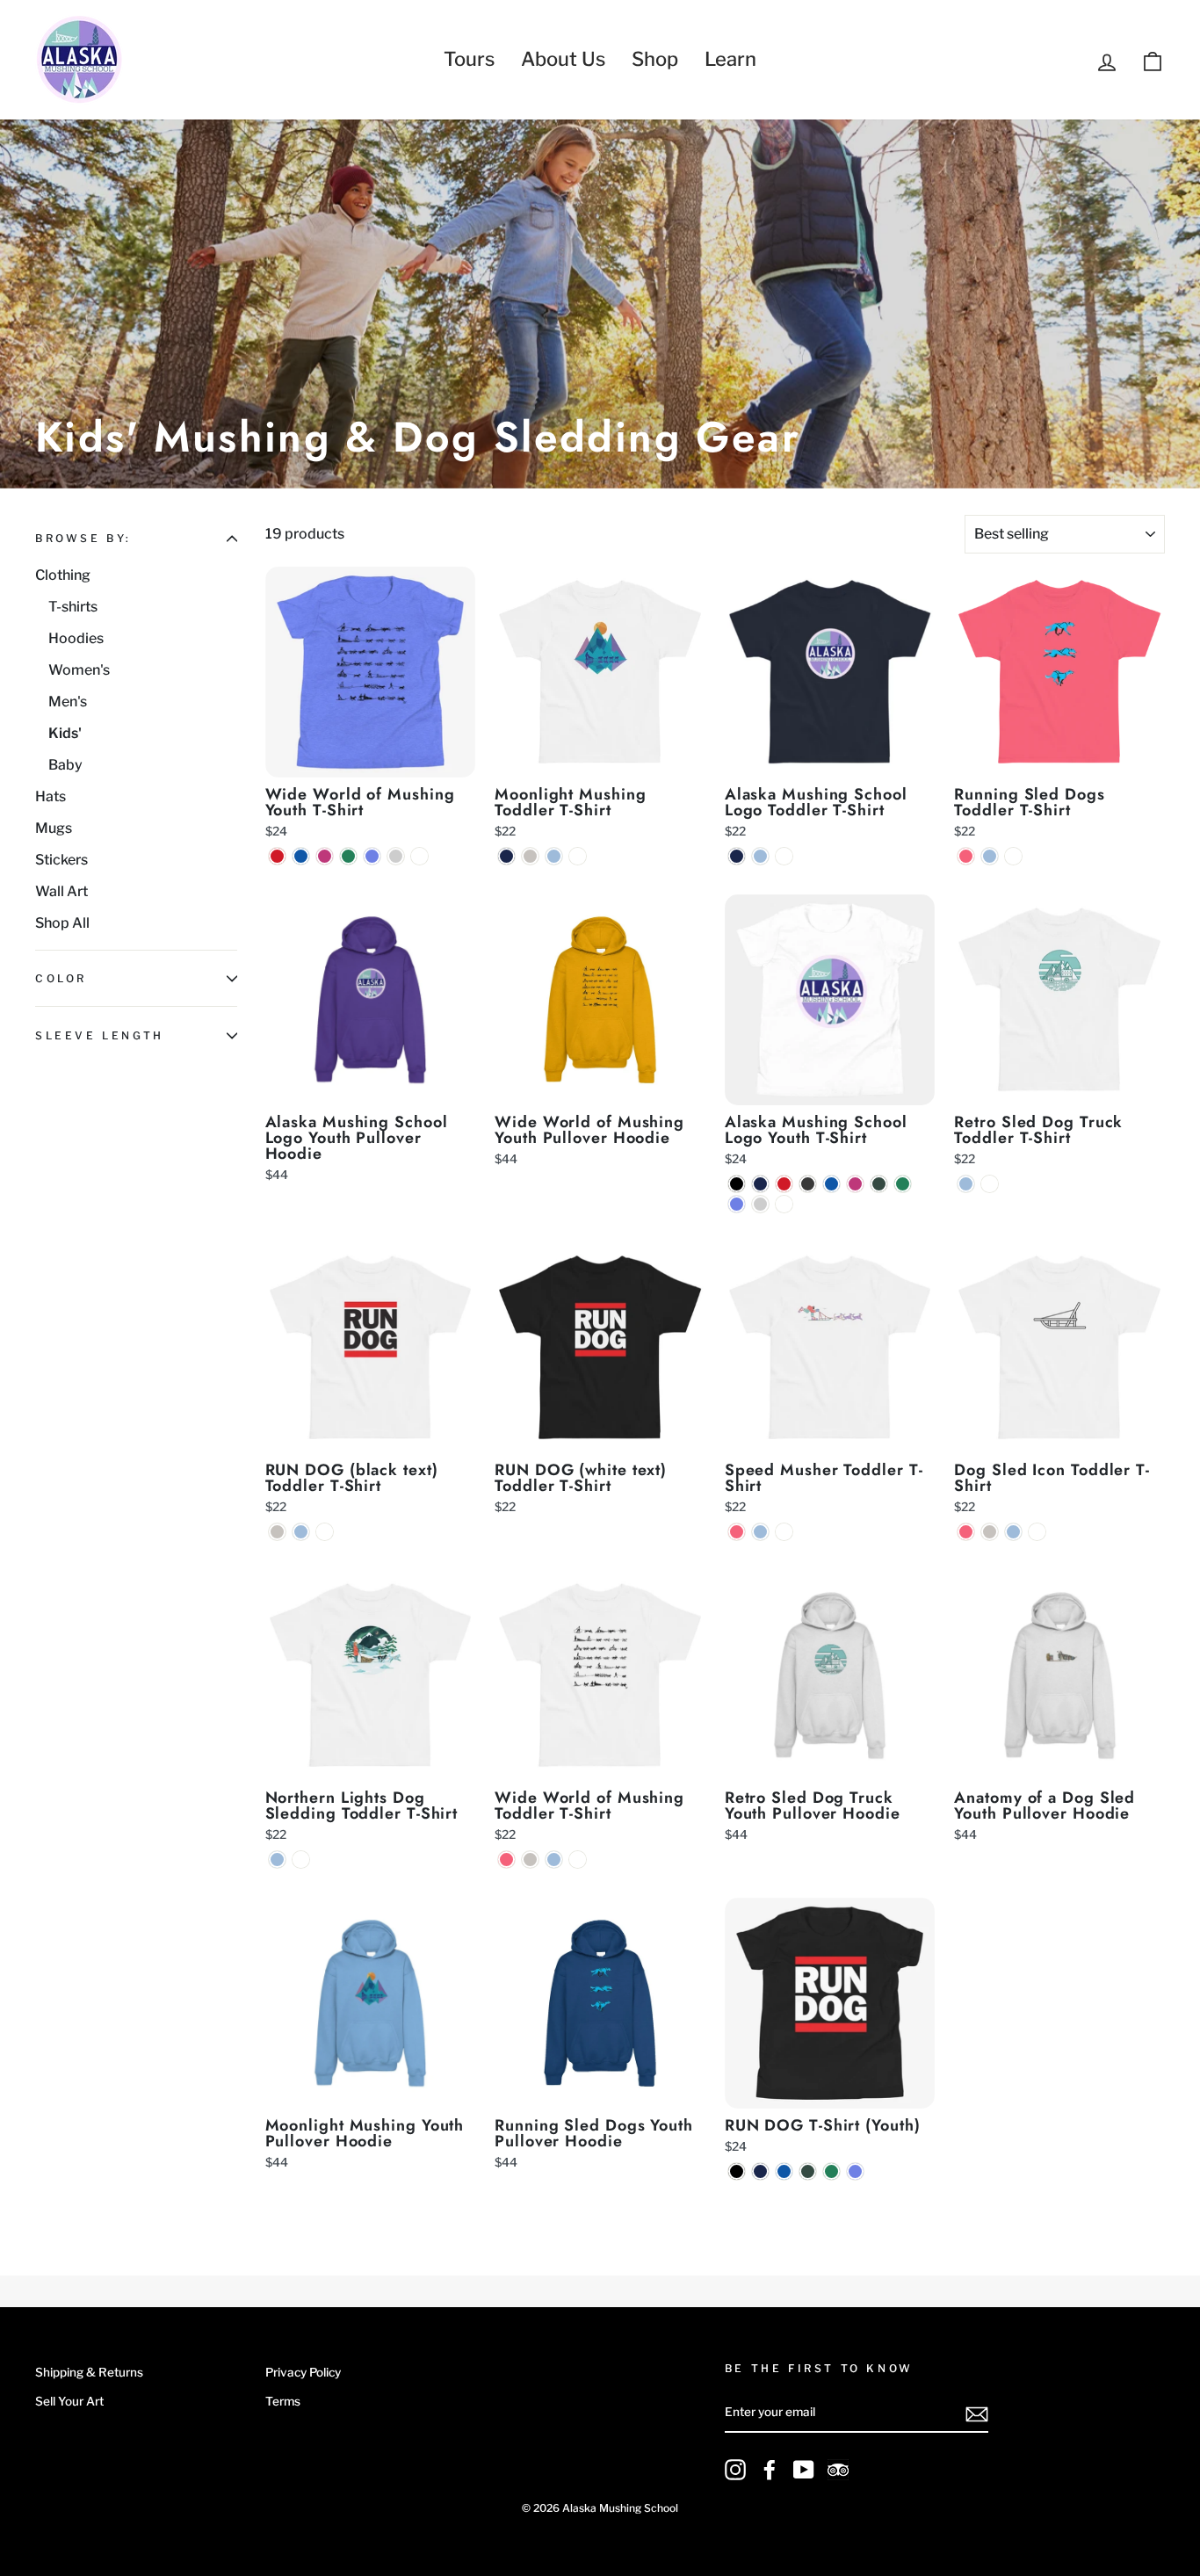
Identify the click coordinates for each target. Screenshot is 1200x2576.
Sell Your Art (69, 2401)
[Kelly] (348, 856)
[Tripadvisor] (838, 2470)
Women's (79, 670)
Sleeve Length (100, 1035)
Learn (730, 59)
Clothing (63, 575)
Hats (51, 796)
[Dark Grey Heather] (808, 1184)
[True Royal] (301, 856)
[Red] (277, 856)
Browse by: (83, 538)
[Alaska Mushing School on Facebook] (770, 2470)
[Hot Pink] (966, 856)
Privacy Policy (303, 2372)
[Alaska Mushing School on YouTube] (804, 2470)
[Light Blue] (554, 856)
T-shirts (73, 607)
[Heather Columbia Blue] (372, 856)
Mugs (54, 828)
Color (61, 979)
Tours (469, 59)
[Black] (737, 1184)
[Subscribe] (977, 2413)
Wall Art (61, 891)
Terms (283, 2401)
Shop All (62, 923)
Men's (68, 702)
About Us (563, 59)
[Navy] (506, 856)
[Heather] (530, 856)
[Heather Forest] (879, 1184)
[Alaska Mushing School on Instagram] (735, 2470)
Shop (655, 59)
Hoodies (76, 638)
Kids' (65, 733)
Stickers (61, 860)
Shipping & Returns (89, 2372)
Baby (65, 765)
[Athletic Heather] (396, 856)
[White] (419, 856)
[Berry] (325, 856)
